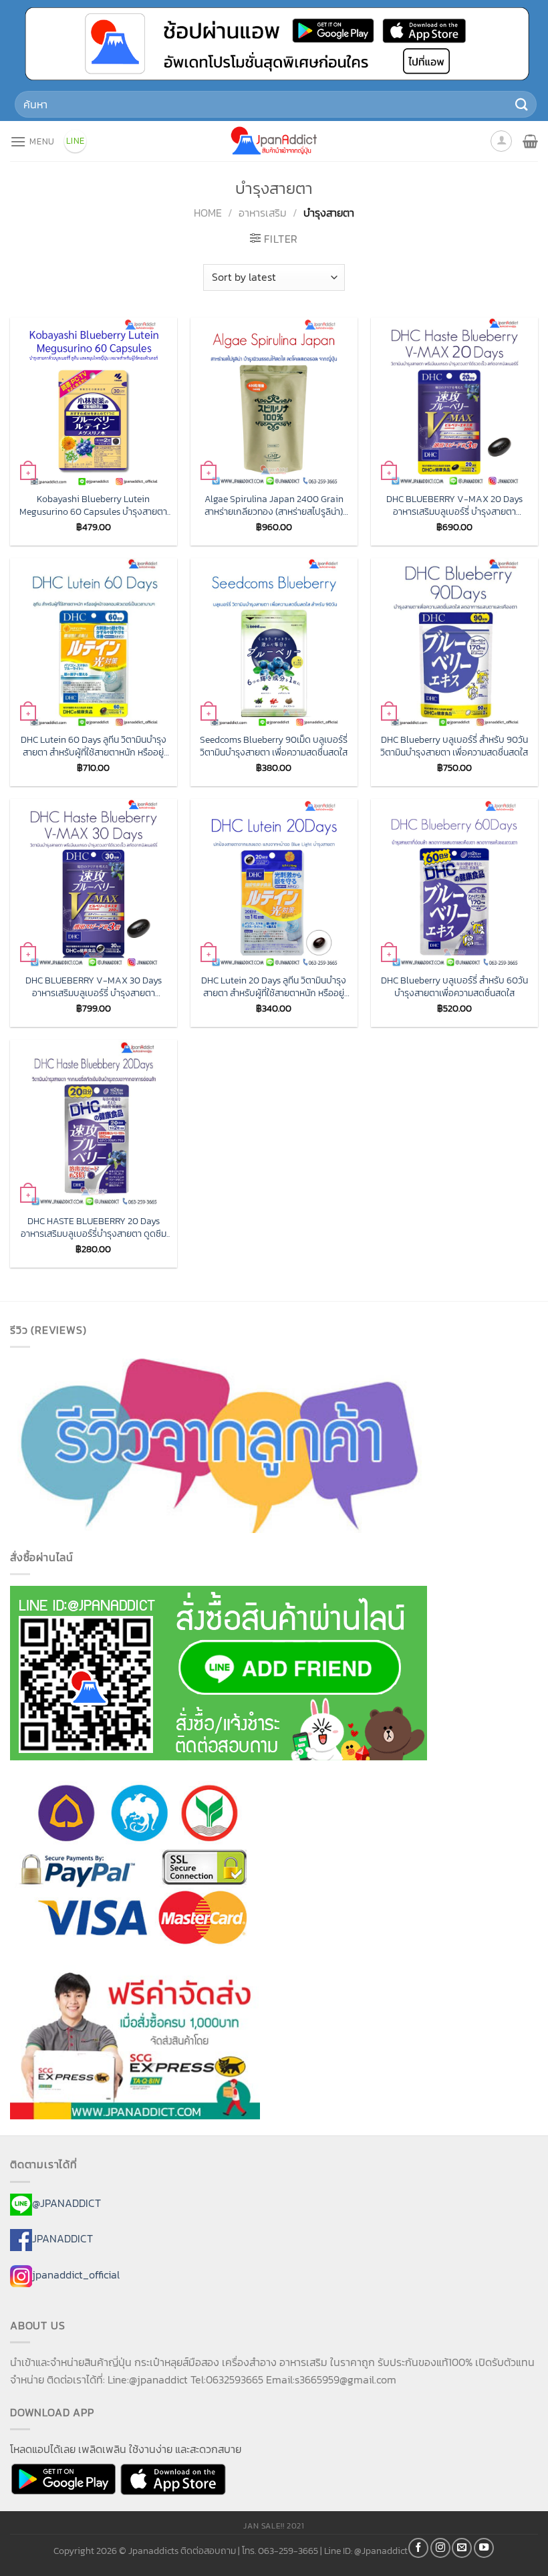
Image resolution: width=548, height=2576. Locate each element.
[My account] (501, 141)
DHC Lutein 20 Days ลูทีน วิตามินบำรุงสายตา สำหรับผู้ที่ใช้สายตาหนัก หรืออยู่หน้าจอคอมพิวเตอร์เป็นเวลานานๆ (274, 986)
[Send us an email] (462, 2548)
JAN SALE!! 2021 (274, 2526)
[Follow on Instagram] (440, 2548)
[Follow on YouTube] (484, 2548)
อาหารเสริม (263, 213)
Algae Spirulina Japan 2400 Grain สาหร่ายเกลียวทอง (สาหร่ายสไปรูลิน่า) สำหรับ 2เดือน (274, 505)
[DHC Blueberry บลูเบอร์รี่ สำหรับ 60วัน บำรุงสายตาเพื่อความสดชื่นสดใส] (454, 883)
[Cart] (530, 141)
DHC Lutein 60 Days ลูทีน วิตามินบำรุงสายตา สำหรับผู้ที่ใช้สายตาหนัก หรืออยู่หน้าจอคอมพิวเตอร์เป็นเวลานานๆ (94, 746)
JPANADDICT (62, 2239)
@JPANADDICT (66, 2203)
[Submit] (522, 105)
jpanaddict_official (76, 2274)
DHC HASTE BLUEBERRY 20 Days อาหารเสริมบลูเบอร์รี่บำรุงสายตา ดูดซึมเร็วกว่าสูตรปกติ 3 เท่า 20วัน (94, 1227)
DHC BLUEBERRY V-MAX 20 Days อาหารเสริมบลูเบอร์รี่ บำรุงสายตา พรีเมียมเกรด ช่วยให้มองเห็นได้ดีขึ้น (454, 505)
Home (208, 213)
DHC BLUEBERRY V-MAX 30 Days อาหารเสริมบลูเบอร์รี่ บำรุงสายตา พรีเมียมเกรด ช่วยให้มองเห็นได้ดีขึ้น (94, 986)
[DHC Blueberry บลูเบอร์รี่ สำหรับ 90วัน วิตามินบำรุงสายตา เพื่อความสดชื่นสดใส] (454, 642)
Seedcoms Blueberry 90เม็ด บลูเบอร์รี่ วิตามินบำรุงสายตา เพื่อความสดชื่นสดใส (274, 746)
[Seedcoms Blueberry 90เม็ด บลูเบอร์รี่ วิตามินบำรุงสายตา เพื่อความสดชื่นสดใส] (274, 642)
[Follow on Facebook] (418, 2548)
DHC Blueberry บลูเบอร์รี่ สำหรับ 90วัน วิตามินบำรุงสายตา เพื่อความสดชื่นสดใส (454, 746)
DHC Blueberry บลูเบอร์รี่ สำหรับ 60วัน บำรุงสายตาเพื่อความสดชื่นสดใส (454, 986)
